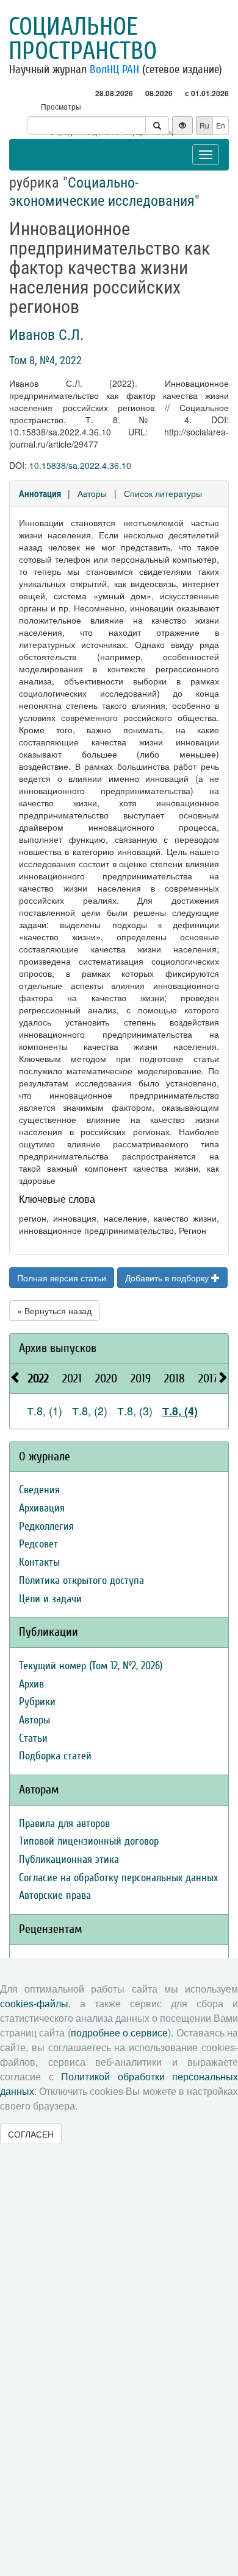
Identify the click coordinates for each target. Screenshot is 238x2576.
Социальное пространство (83, 39)
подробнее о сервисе (120, 2033)
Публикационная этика (69, 1860)
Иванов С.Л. (46, 335)
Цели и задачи (50, 1599)
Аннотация (40, 494)
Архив (31, 1684)
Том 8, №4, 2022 (45, 360)
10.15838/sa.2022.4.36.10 (80, 465)
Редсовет (38, 1544)
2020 (106, 1378)
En (221, 125)
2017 (208, 1378)
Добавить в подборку (168, 1278)
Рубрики (37, 1702)
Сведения (39, 1490)
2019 (141, 1378)
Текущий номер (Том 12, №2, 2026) (91, 1666)
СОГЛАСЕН (31, 2134)
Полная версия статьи (62, 1278)
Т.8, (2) (90, 1410)
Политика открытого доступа (81, 1581)
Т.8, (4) (180, 1411)
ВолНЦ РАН (114, 69)
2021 (72, 1378)
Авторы (92, 493)
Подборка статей (55, 1756)
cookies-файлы (34, 2004)
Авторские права (55, 1895)
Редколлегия (46, 1526)
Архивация (42, 1508)
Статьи (33, 1738)
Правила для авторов (64, 1824)
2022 (38, 1378)
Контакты (39, 1562)
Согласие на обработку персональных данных (118, 1878)
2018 (175, 1378)
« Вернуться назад (54, 1311)
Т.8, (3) (135, 1410)
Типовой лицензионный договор (89, 1841)
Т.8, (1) (45, 1410)
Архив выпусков (58, 1348)
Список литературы (163, 493)
